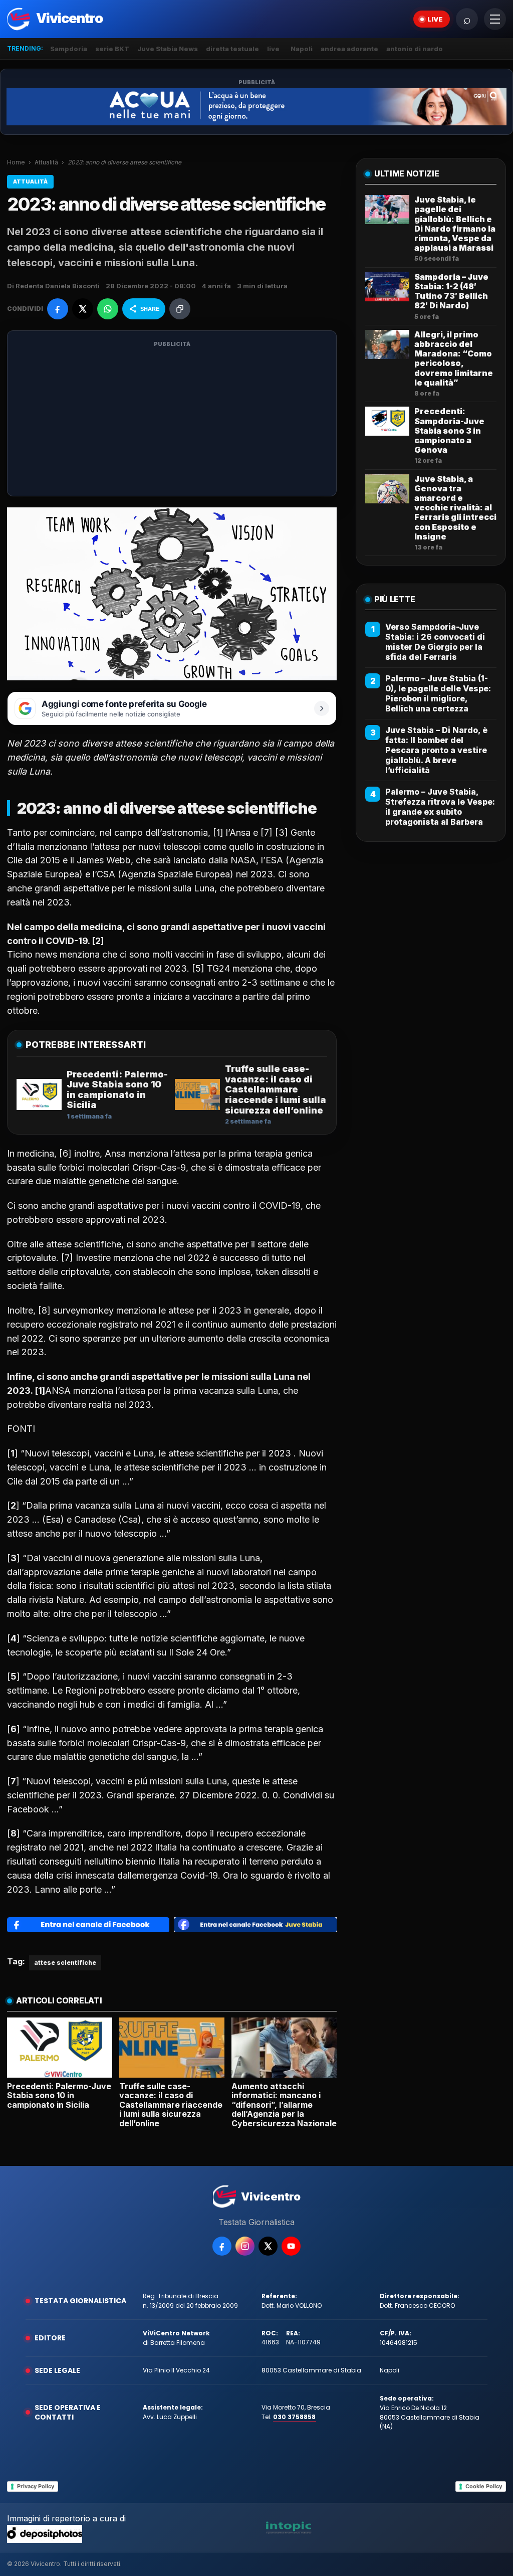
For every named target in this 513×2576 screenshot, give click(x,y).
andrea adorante (349, 49)
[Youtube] (291, 2246)
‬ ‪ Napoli (300, 49)
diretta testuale (232, 49)
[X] (268, 2246)
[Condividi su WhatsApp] (108, 309)
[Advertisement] (172, 420)
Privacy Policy (36, 2486)
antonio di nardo (415, 49)
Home (16, 162)
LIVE (435, 19)
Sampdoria (69, 49)
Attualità (46, 162)
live (273, 49)
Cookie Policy (484, 2486)
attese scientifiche (65, 1963)
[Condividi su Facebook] (58, 309)
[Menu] (495, 19)
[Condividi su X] (83, 309)
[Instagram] (245, 2246)
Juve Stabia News (168, 49)
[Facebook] (222, 2246)
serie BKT (112, 49)
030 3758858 (294, 2417)
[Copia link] (180, 309)
